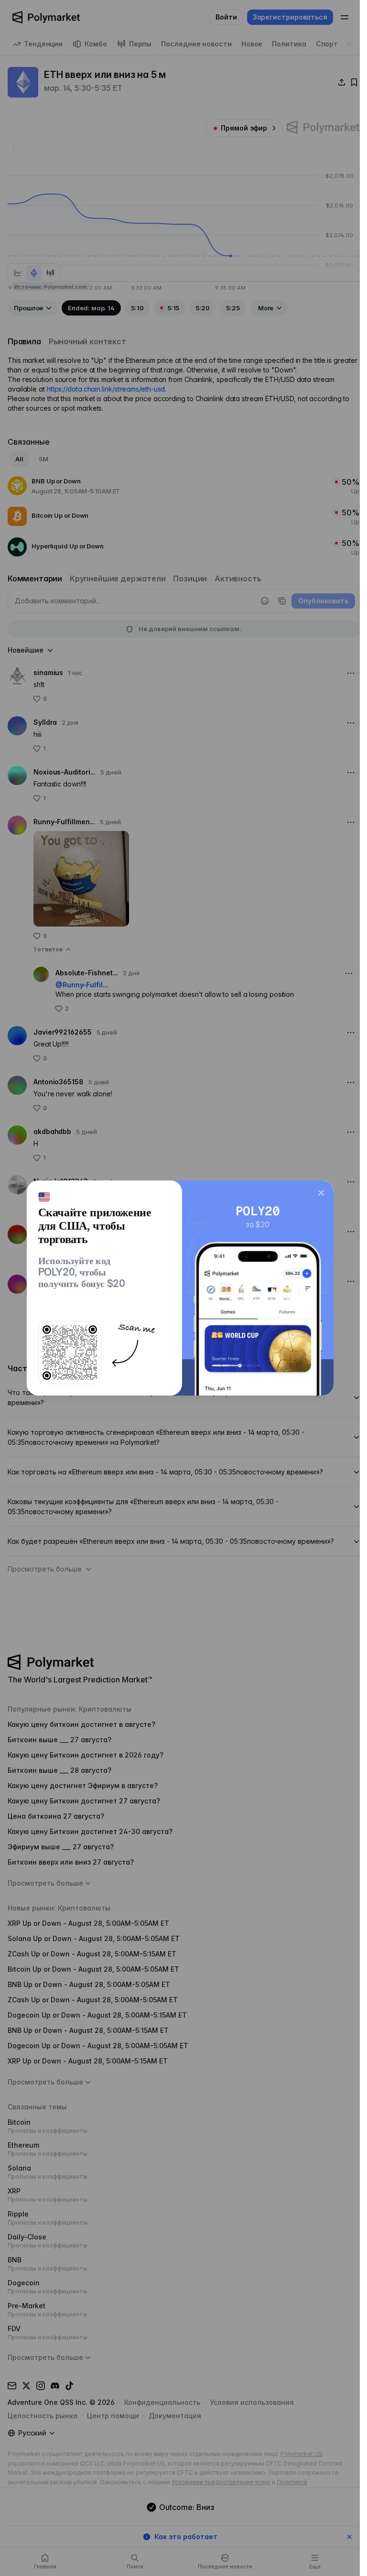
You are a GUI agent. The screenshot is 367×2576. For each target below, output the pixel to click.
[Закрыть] (321, 1193)
